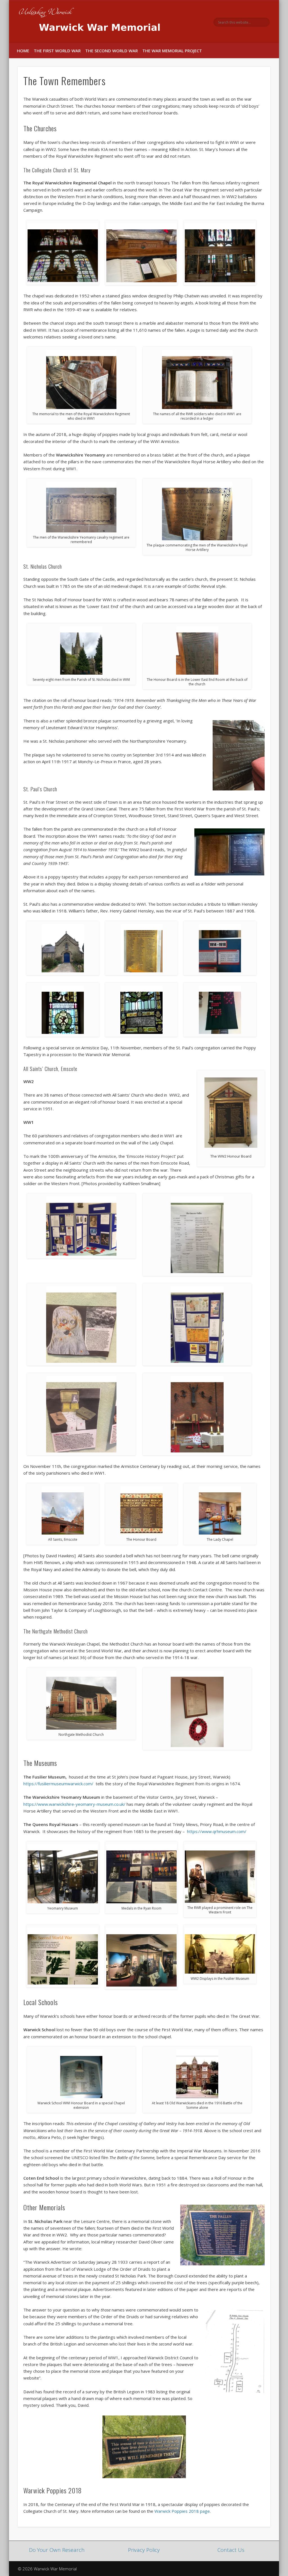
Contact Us (231, 2550)
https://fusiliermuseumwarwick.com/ (58, 1784)
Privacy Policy (144, 2550)
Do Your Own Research (57, 2550)
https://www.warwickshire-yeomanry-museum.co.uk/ (74, 1804)
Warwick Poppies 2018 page (182, 2511)
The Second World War (112, 51)
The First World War (57, 51)
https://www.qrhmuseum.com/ (217, 1831)
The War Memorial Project (172, 51)
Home (23, 51)
